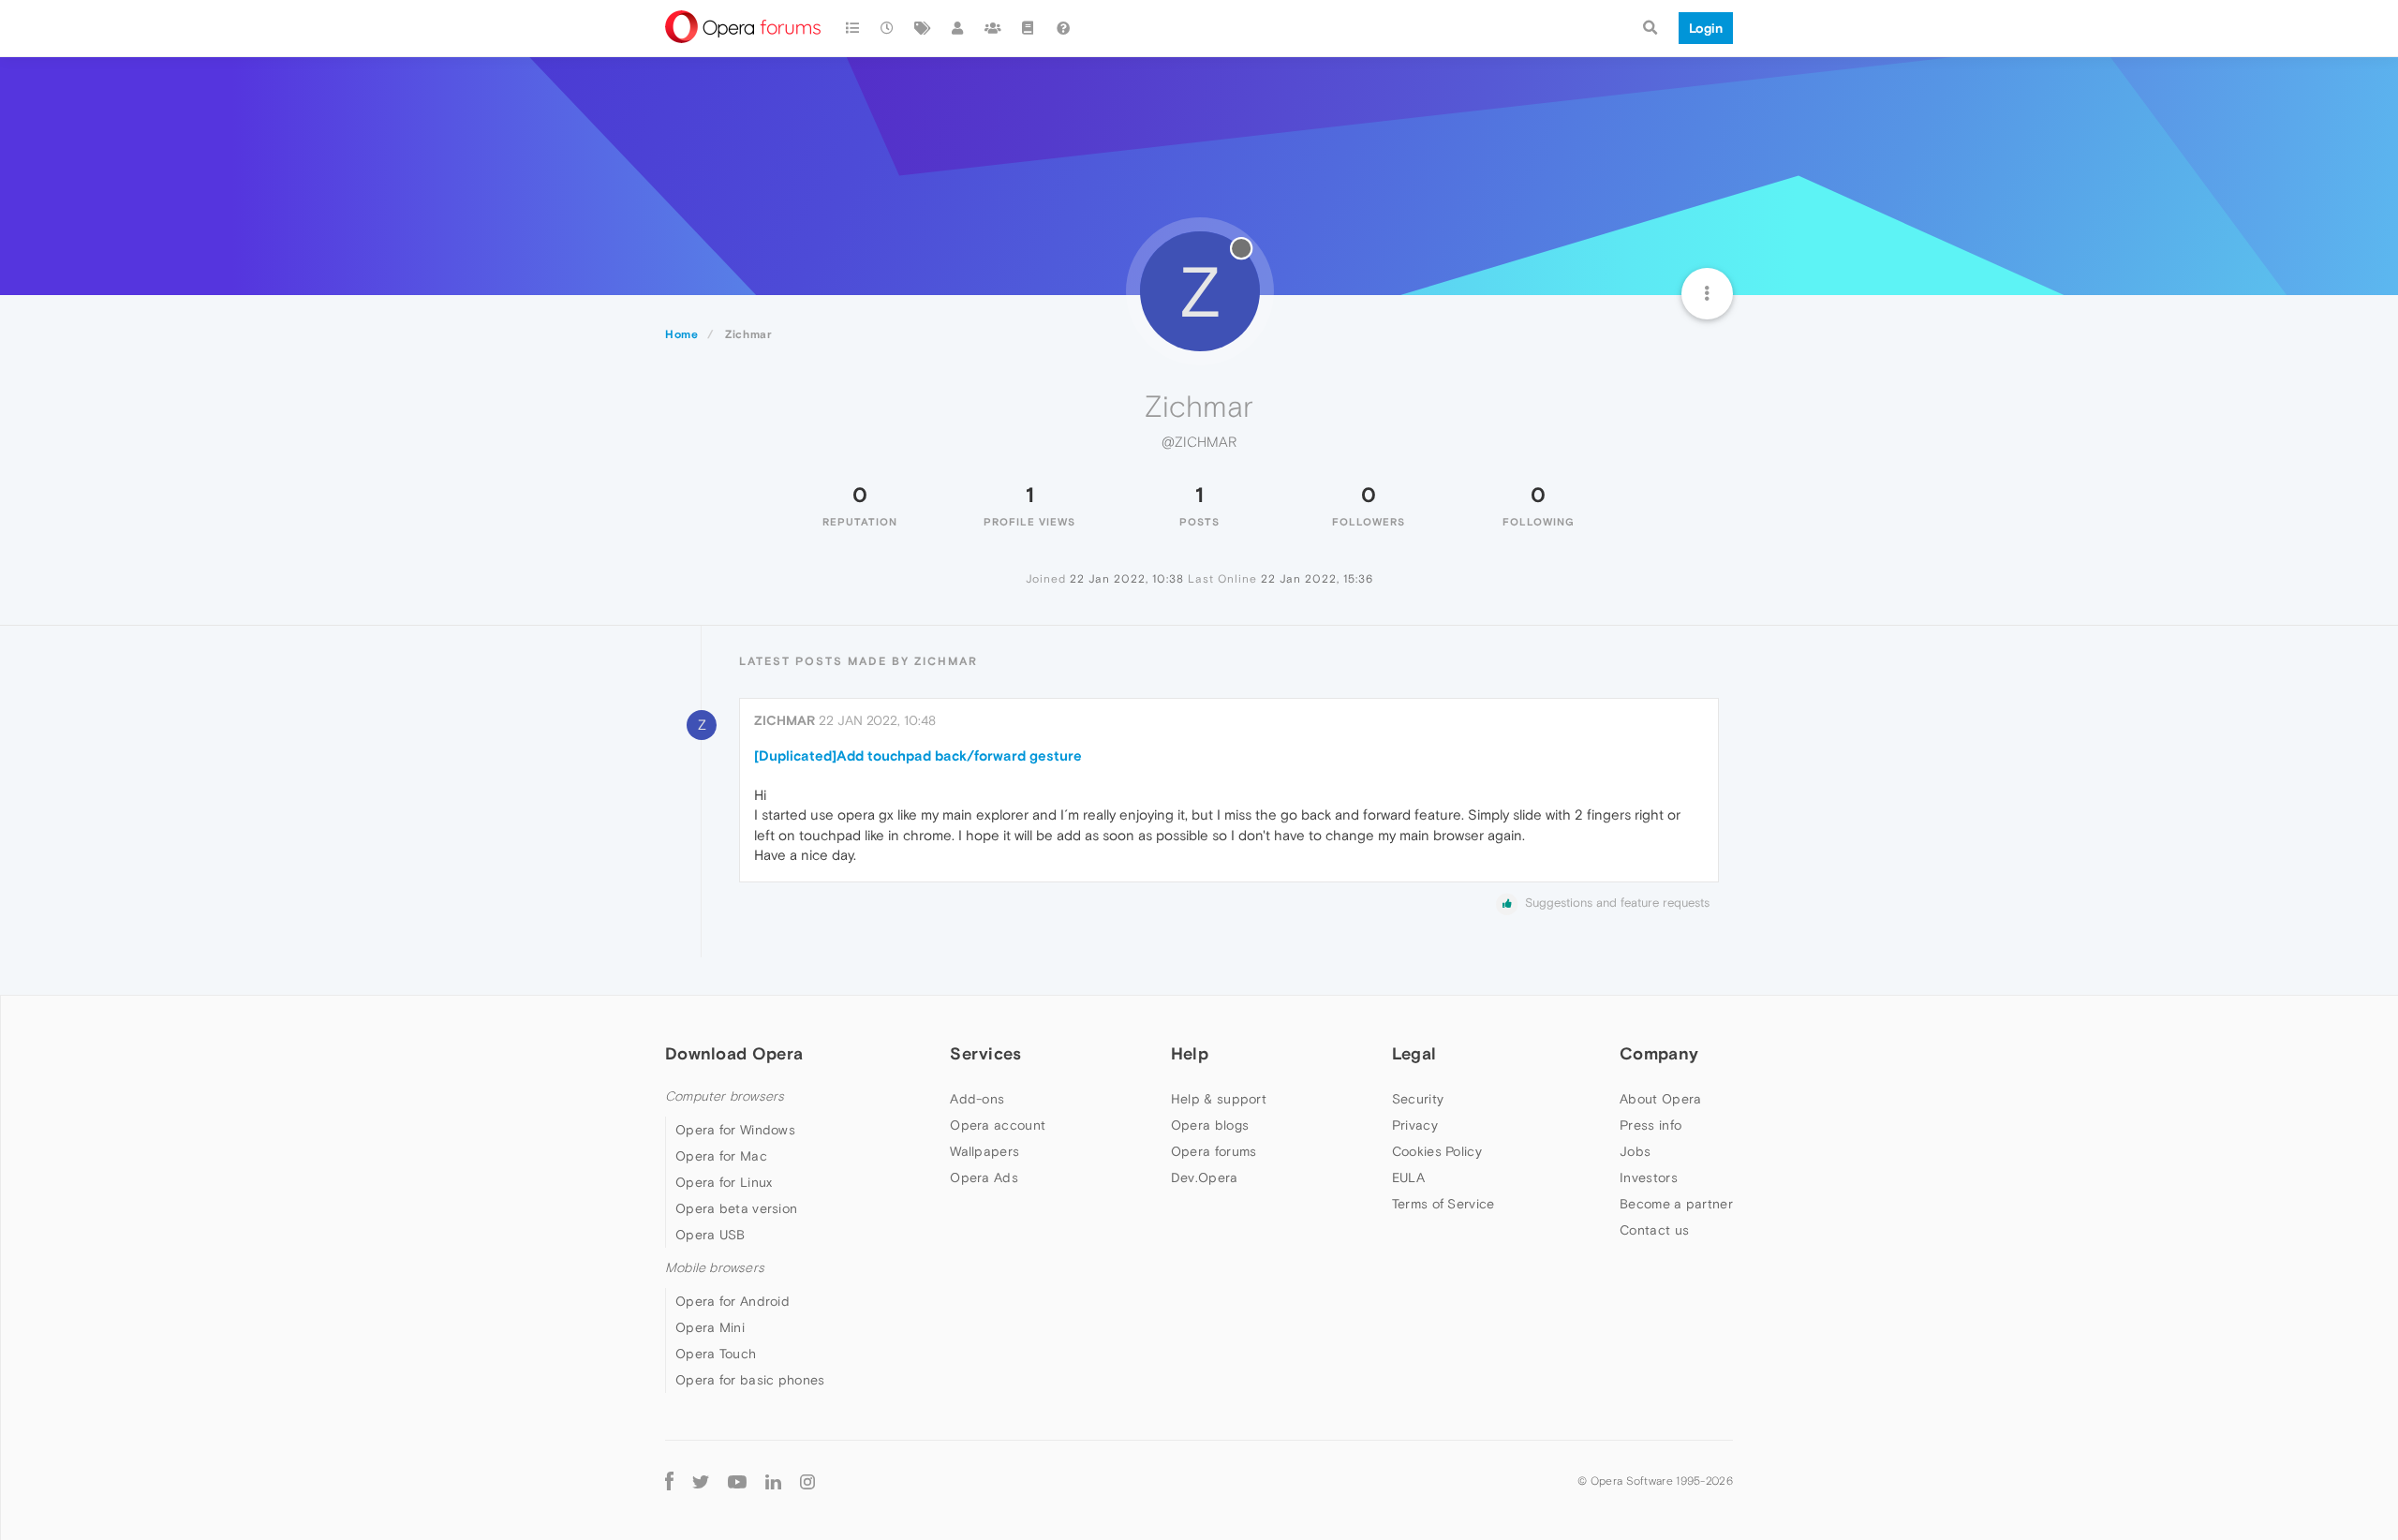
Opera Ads (984, 1177)
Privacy (1415, 1125)
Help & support (1219, 1099)
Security (1418, 1099)
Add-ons (977, 1099)
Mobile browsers (715, 1268)
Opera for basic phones (750, 1380)
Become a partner (1676, 1204)
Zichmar (785, 720)
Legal (1414, 1053)
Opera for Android (733, 1301)
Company (1659, 1053)
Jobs (1635, 1151)
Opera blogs (1210, 1125)
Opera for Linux (724, 1182)
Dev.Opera (1205, 1177)
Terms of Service (1443, 1204)
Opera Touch (716, 1354)
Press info (1650, 1125)
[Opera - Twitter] (701, 1481)
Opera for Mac (721, 1156)
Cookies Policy (1437, 1151)
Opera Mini (710, 1327)
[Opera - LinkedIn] (773, 1481)
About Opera (1660, 1099)
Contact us (1654, 1230)
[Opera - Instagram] (807, 1481)
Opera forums (1214, 1151)
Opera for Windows (735, 1130)
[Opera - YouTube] (737, 1481)
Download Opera (734, 1053)
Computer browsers (725, 1096)
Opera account (998, 1125)
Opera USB (711, 1235)
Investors (1649, 1177)
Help (1190, 1053)
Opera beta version (736, 1208)
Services (985, 1053)
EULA (1408, 1177)
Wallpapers (984, 1151)
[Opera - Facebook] (669, 1481)
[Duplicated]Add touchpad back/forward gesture (918, 755)
